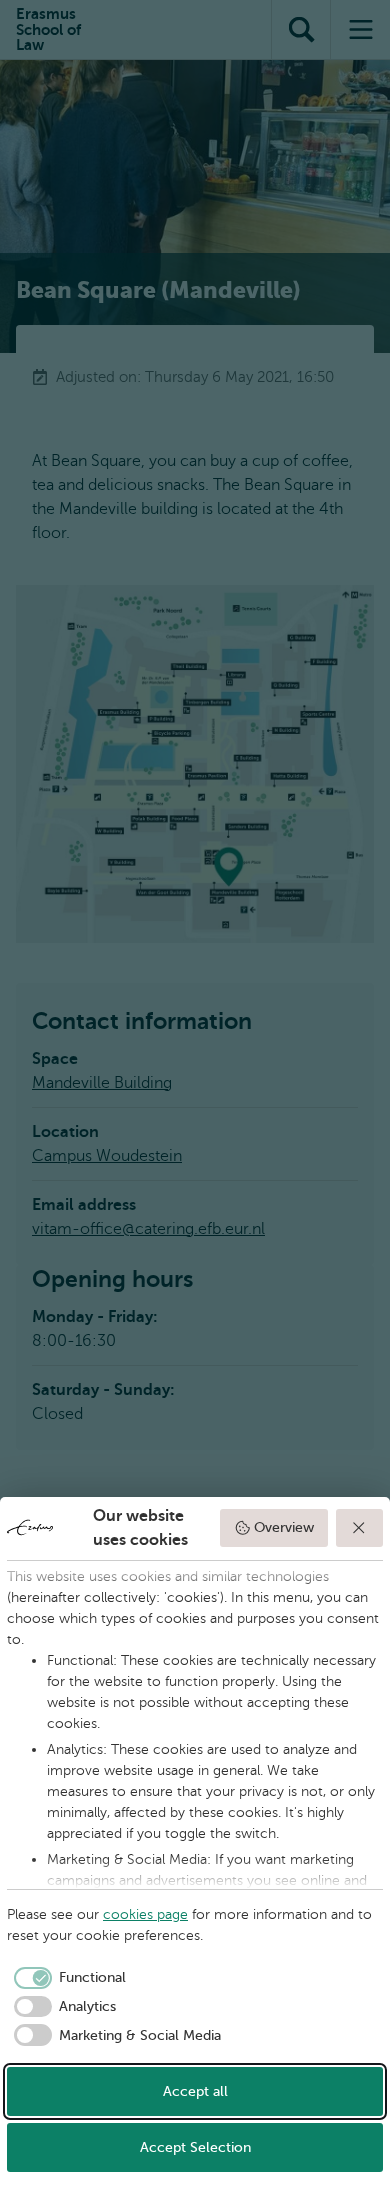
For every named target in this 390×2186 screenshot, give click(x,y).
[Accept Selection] (360, 1528)
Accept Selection (195, 2147)
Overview (284, 1527)
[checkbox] (66, 1978)
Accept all (195, 2091)
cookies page (145, 1914)
